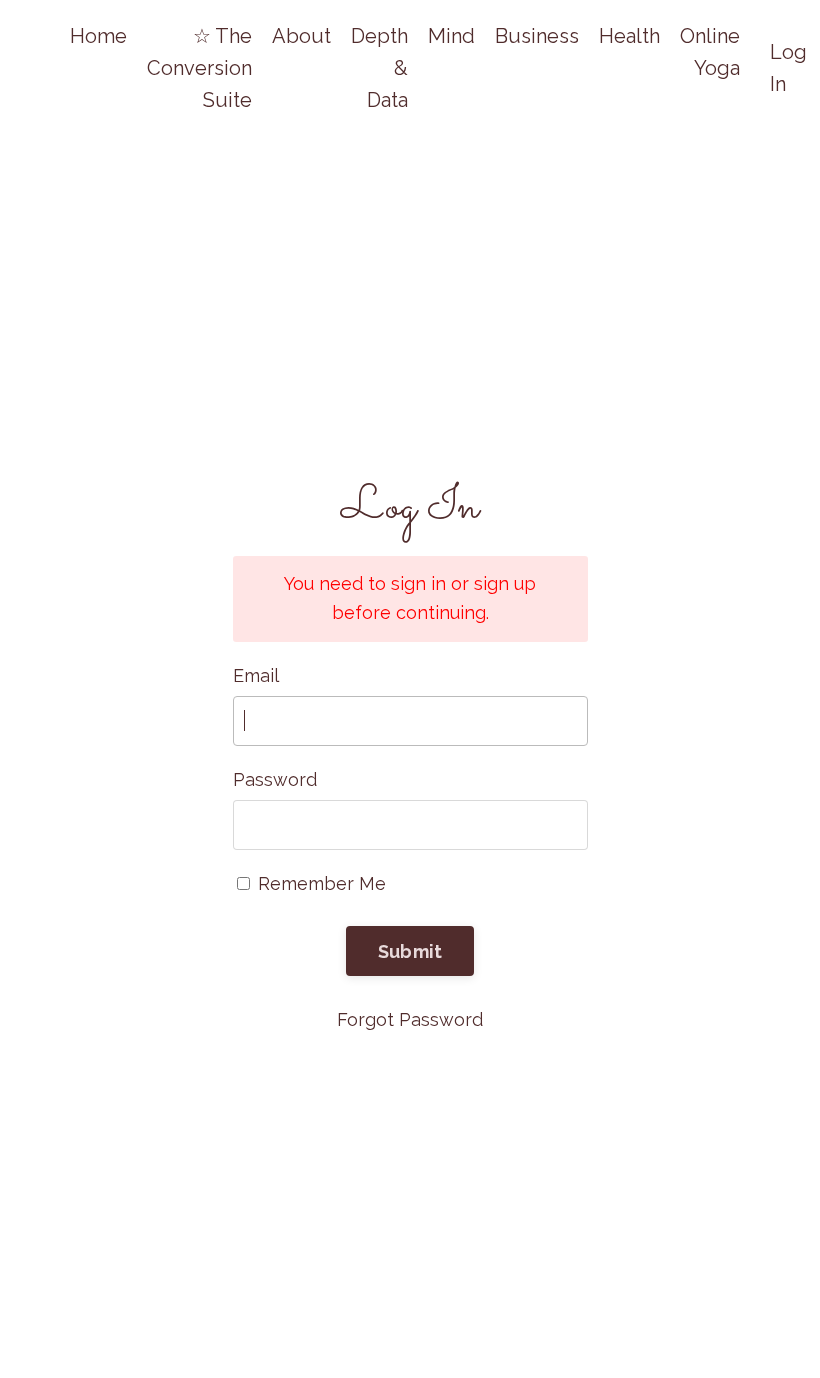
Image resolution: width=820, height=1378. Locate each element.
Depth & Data (379, 68)
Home (98, 36)
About (301, 36)
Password (275, 779)
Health (629, 36)
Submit (410, 951)
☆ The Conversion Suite (199, 68)
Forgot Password (410, 1019)
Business (537, 36)
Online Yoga (710, 52)
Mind (451, 36)
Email (256, 675)
